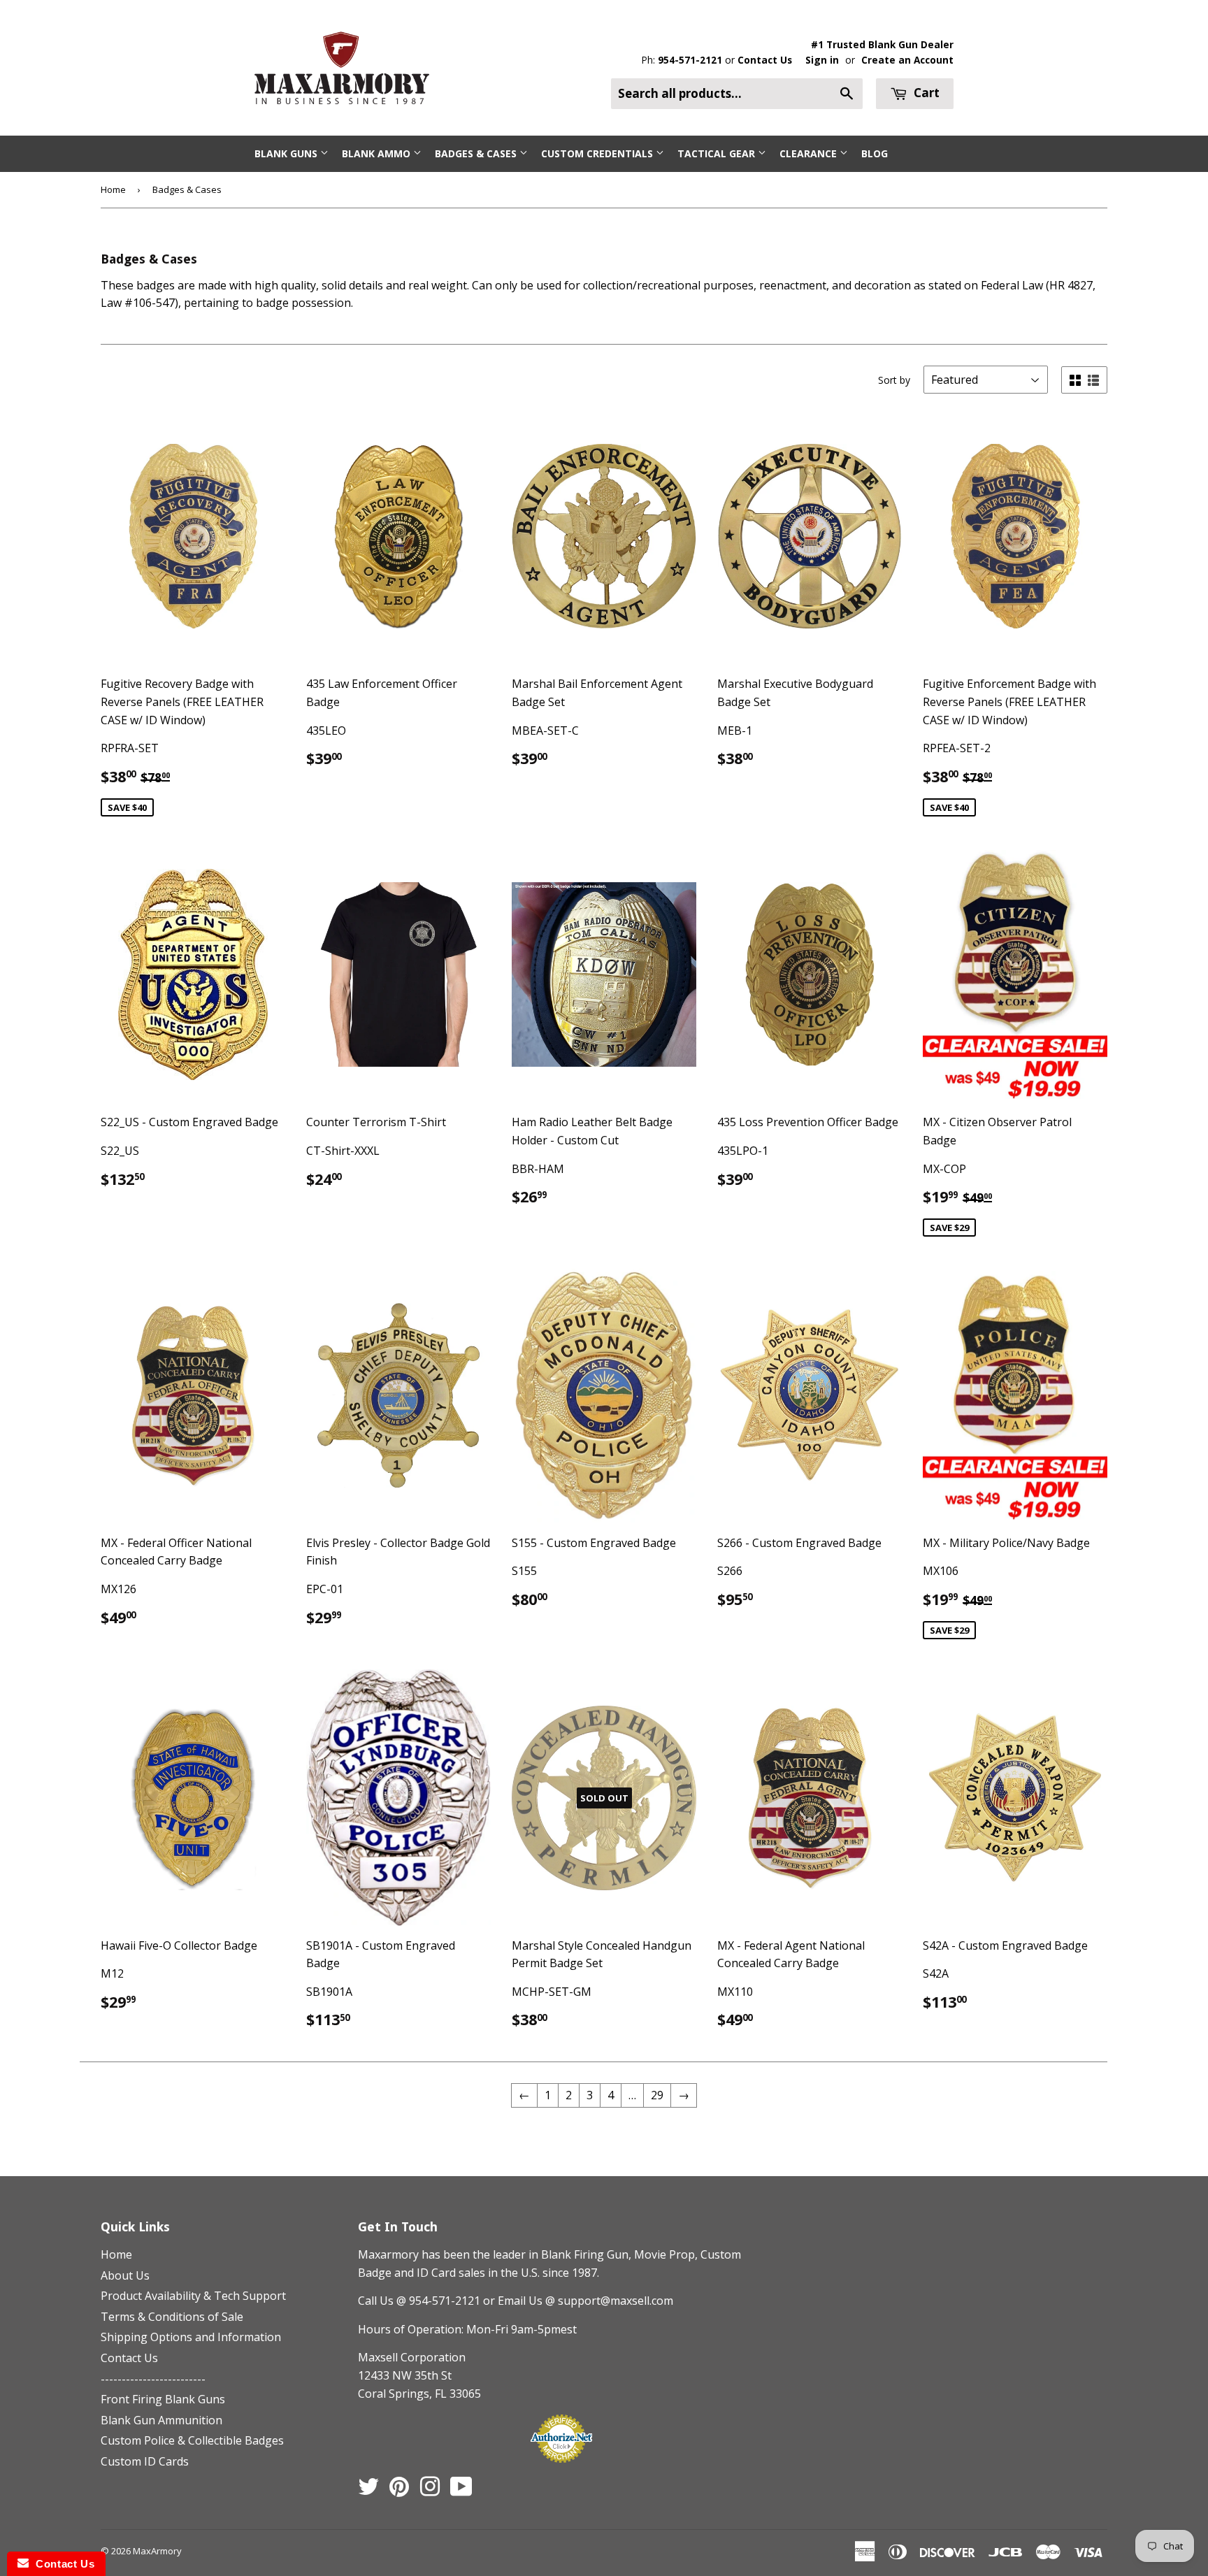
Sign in (822, 60)
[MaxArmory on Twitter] (368, 2491)
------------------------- (153, 2379)
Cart (925, 93)
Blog (875, 153)
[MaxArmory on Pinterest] (399, 2491)
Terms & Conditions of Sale (172, 2317)
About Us (125, 2275)
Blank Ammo (377, 153)
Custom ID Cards (145, 2461)
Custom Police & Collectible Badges (192, 2440)
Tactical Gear (718, 153)
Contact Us (765, 60)
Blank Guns (287, 153)
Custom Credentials (598, 153)
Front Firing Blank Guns (163, 2399)
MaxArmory (157, 2551)
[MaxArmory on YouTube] (461, 2491)
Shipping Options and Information (191, 2337)
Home (113, 189)
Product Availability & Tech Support (193, 2296)
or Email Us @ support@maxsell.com (578, 2301)
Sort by (894, 380)
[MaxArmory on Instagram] (430, 2491)
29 (657, 2095)
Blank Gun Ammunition (161, 2420)
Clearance (810, 153)
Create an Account (907, 60)
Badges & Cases (477, 153)
